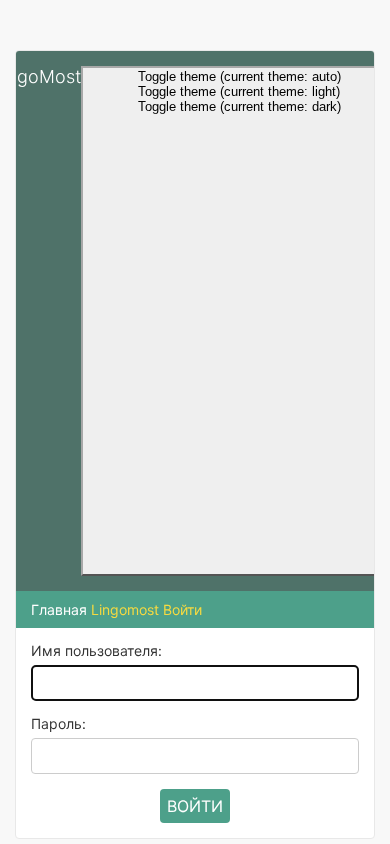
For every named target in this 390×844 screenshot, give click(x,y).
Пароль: (58, 724)
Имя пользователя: (96, 651)
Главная (59, 609)
